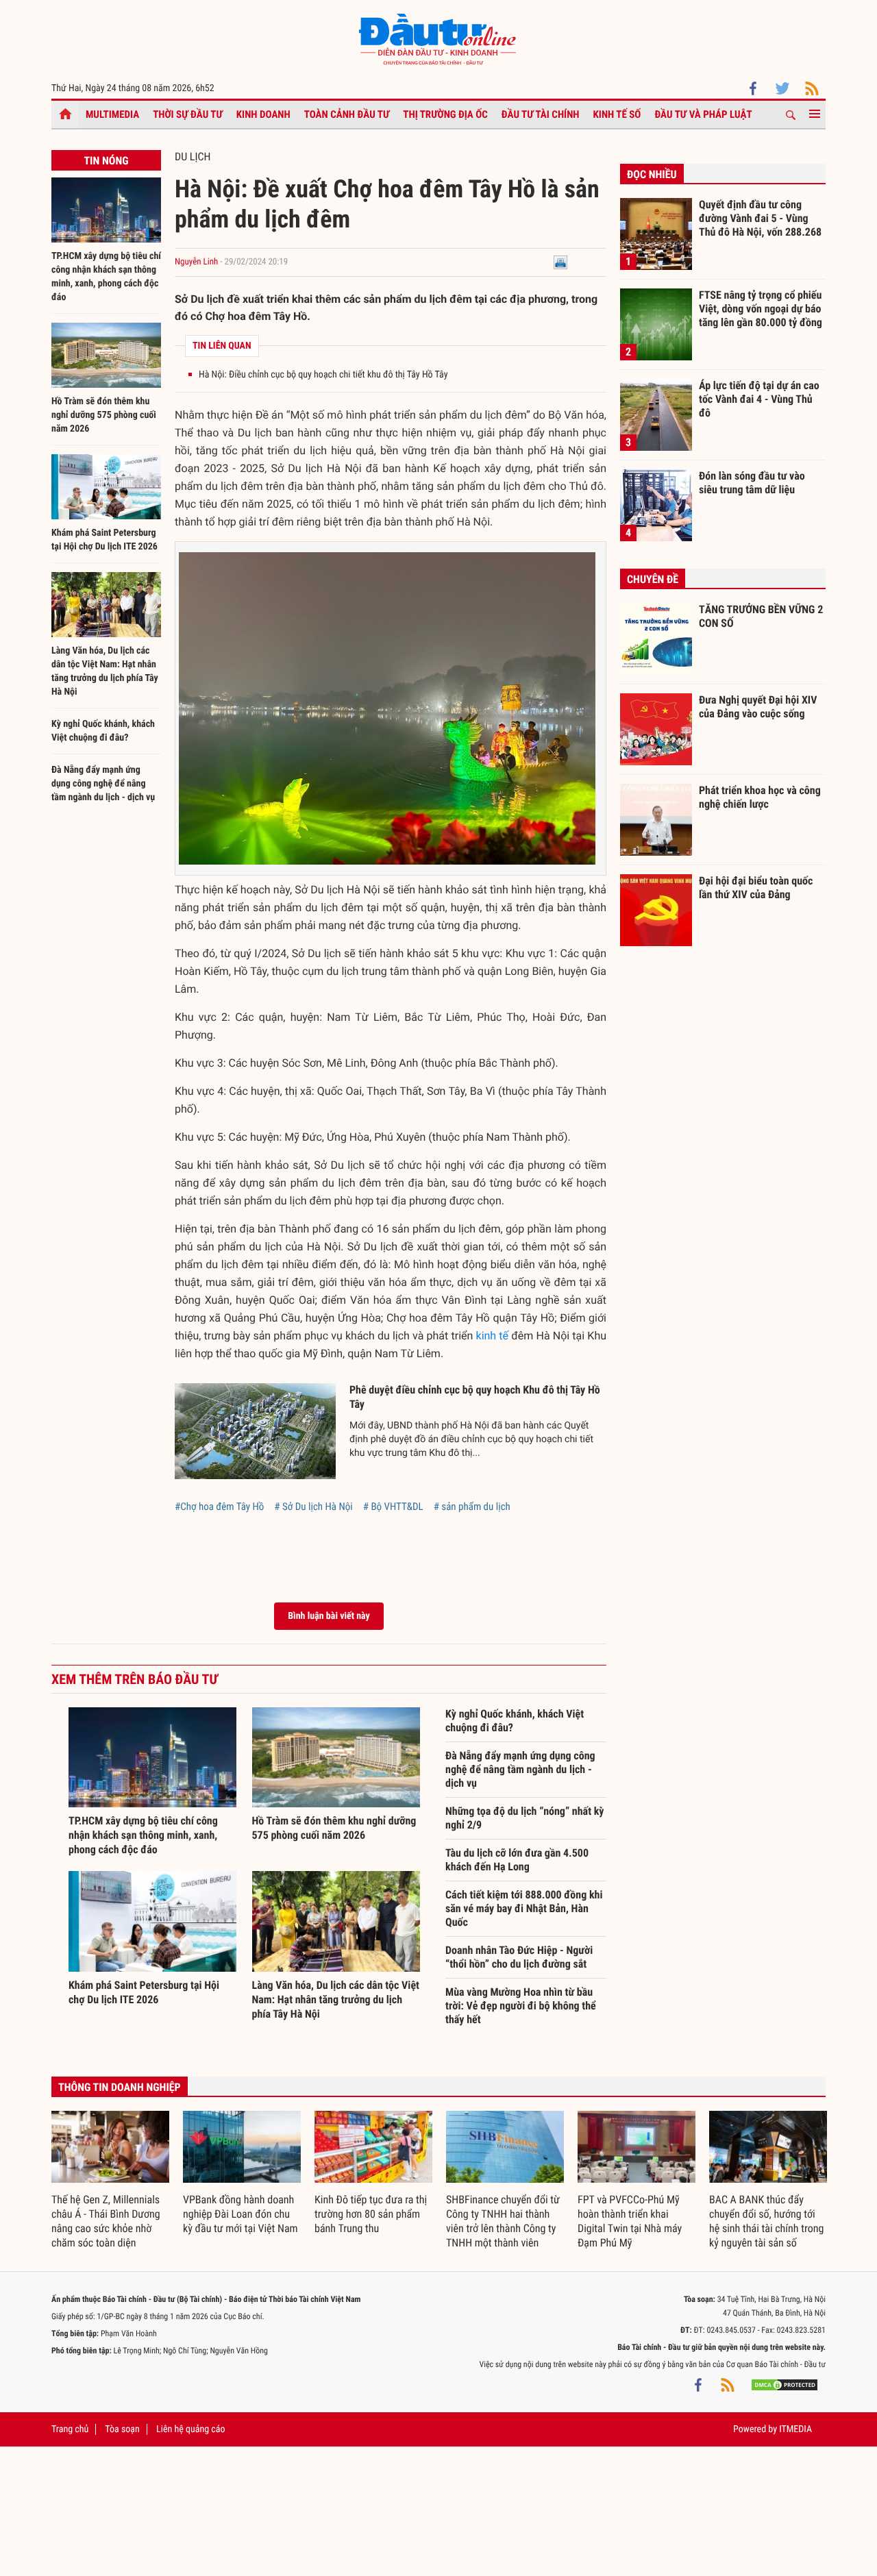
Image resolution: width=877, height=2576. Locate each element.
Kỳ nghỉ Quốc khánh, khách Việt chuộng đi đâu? (515, 1721)
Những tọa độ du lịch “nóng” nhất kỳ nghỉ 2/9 (525, 1818)
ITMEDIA (795, 2429)
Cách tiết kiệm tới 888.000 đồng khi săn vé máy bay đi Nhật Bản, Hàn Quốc (524, 1908)
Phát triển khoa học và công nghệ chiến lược (760, 797)
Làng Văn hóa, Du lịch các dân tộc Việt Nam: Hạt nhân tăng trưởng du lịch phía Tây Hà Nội (336, 1999)
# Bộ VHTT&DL (393, 1507)
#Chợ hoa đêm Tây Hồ (219, 1507)
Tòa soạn (122, 2429)
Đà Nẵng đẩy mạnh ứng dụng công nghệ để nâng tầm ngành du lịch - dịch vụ (103, 784)
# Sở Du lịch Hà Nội (313, 1507)
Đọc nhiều (652, 174)
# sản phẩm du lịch (472, 1507)
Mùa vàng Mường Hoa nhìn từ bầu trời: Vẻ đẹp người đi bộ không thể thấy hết (521, 2006)
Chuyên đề (653, 579)
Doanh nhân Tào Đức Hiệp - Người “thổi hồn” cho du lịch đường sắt (519, 1957)
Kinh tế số (617, 114)
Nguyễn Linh (196, 262)
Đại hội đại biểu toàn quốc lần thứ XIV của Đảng (756, 888)
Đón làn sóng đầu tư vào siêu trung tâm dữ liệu (752, 483)
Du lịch (193, 157)
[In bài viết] (560, 262)
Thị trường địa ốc (445, 114)
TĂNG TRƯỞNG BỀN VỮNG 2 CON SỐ (761, 616)
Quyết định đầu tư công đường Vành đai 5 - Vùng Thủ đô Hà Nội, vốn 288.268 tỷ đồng (760, 218)
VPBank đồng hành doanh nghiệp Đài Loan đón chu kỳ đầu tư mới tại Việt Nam (240, 2214)
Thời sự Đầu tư (188, 114)
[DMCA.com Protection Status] (785, 2385)
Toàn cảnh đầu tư (347, 114)
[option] (110, 2181)
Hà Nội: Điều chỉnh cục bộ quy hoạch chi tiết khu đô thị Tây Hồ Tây (323, 375)
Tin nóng (106, 161)
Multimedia (112, 114)
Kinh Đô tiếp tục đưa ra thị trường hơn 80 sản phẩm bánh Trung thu (371, 2214)
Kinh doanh (263, 114)
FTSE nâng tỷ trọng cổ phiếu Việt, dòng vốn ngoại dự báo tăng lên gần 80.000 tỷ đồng (761, 308)
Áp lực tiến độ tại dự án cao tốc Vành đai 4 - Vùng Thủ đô (759, 399)
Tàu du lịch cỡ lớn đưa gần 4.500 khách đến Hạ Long (517, 1860)
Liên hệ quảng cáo (191, 2429)
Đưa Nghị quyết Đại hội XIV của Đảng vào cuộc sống (758, 707)
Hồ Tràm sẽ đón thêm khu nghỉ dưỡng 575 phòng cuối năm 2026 (104, 415)
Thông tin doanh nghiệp (120, 2087)
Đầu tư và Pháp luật (703, 114)
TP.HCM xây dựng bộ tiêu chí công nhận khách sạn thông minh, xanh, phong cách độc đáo (143, 1835)
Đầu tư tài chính (541, 114)
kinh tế (493, 1336)
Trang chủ (70, 2429)
